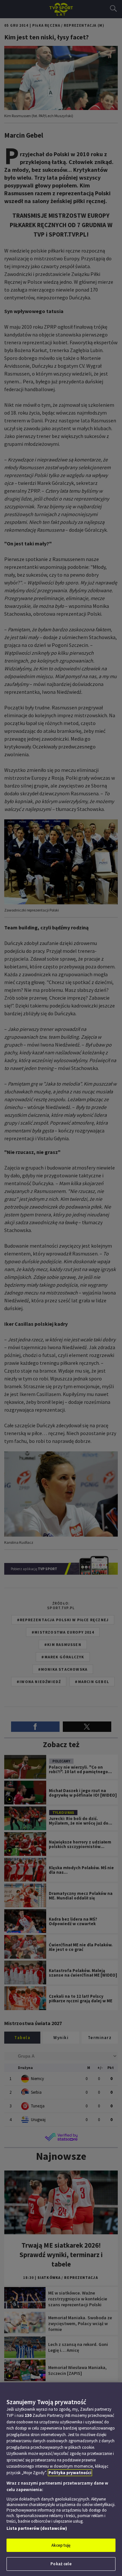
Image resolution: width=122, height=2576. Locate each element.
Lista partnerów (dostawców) (37, 2528)
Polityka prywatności (70, 2473)
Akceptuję (61, 2545)
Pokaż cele (61, 2564)
